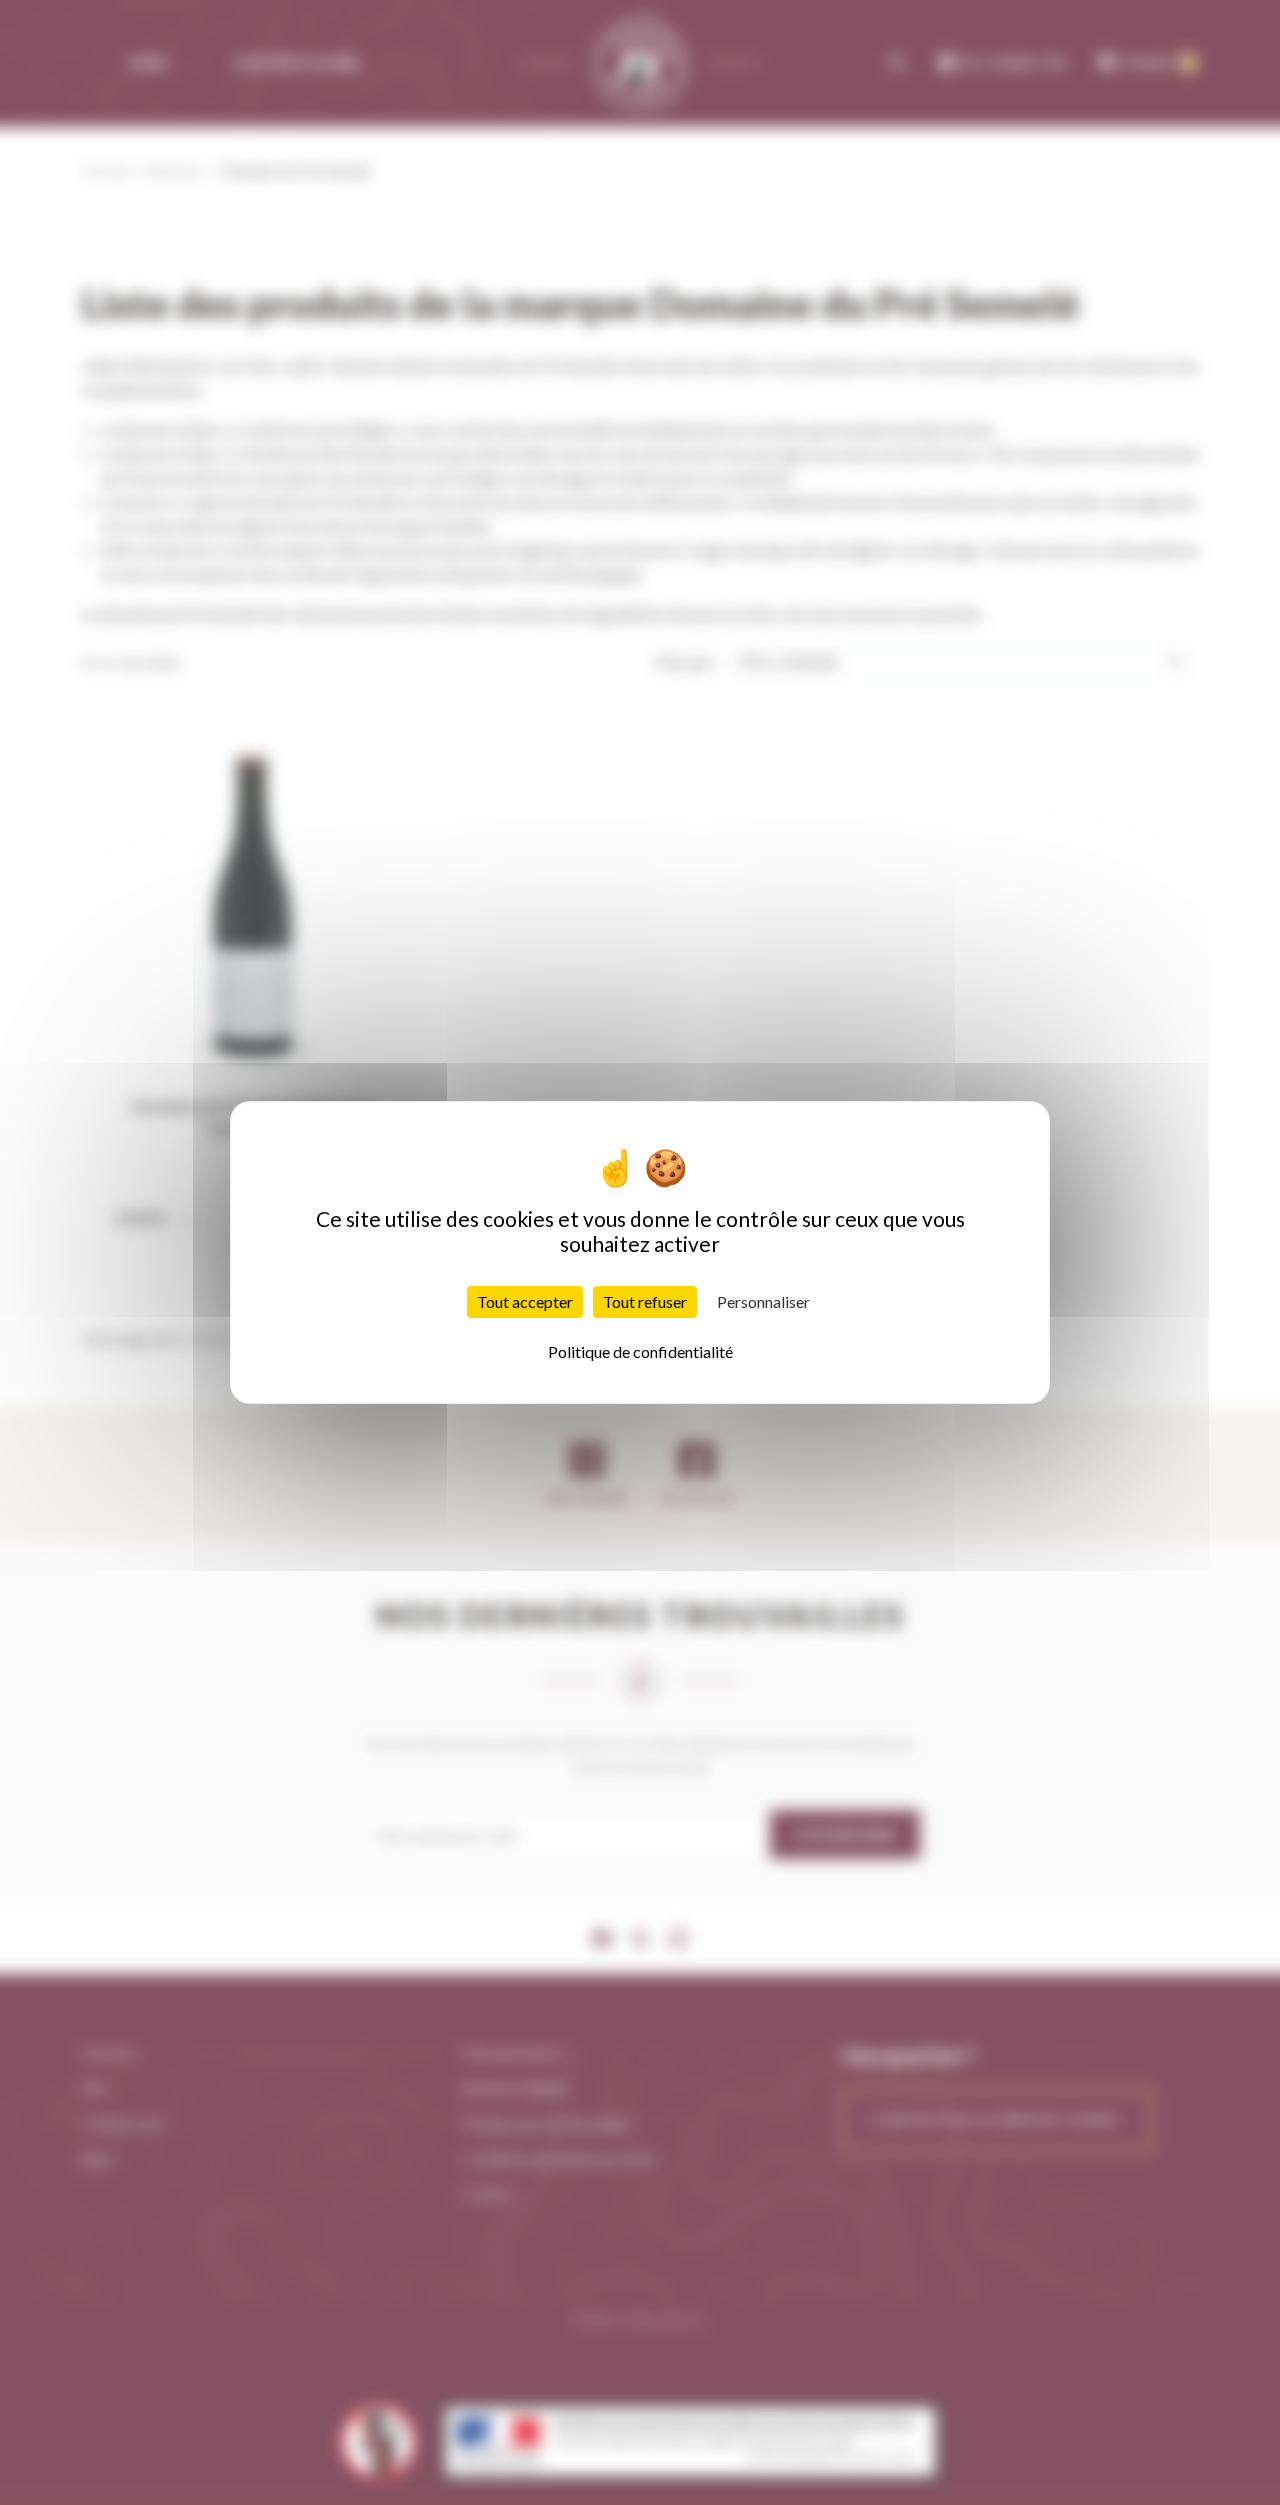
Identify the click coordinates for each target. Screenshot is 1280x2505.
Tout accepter (525, 1301)
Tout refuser (645, 1301)
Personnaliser (763, 1301)
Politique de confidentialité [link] (640, 1351)
